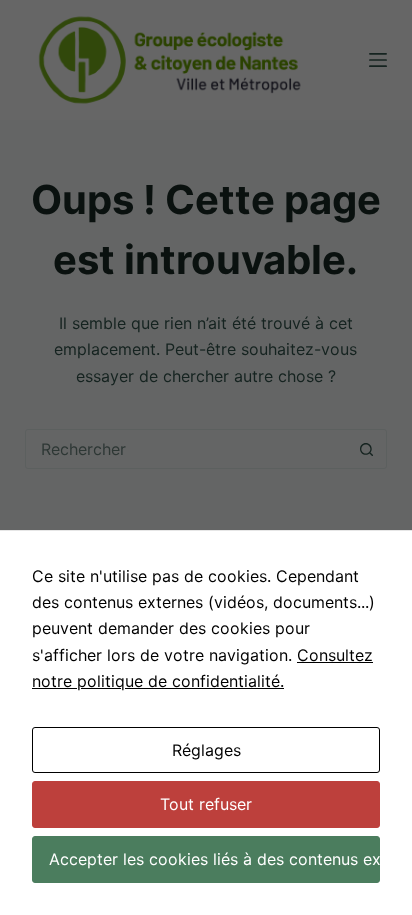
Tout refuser (206, 804)
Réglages (206, 750)
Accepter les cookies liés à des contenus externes (214, 859)
